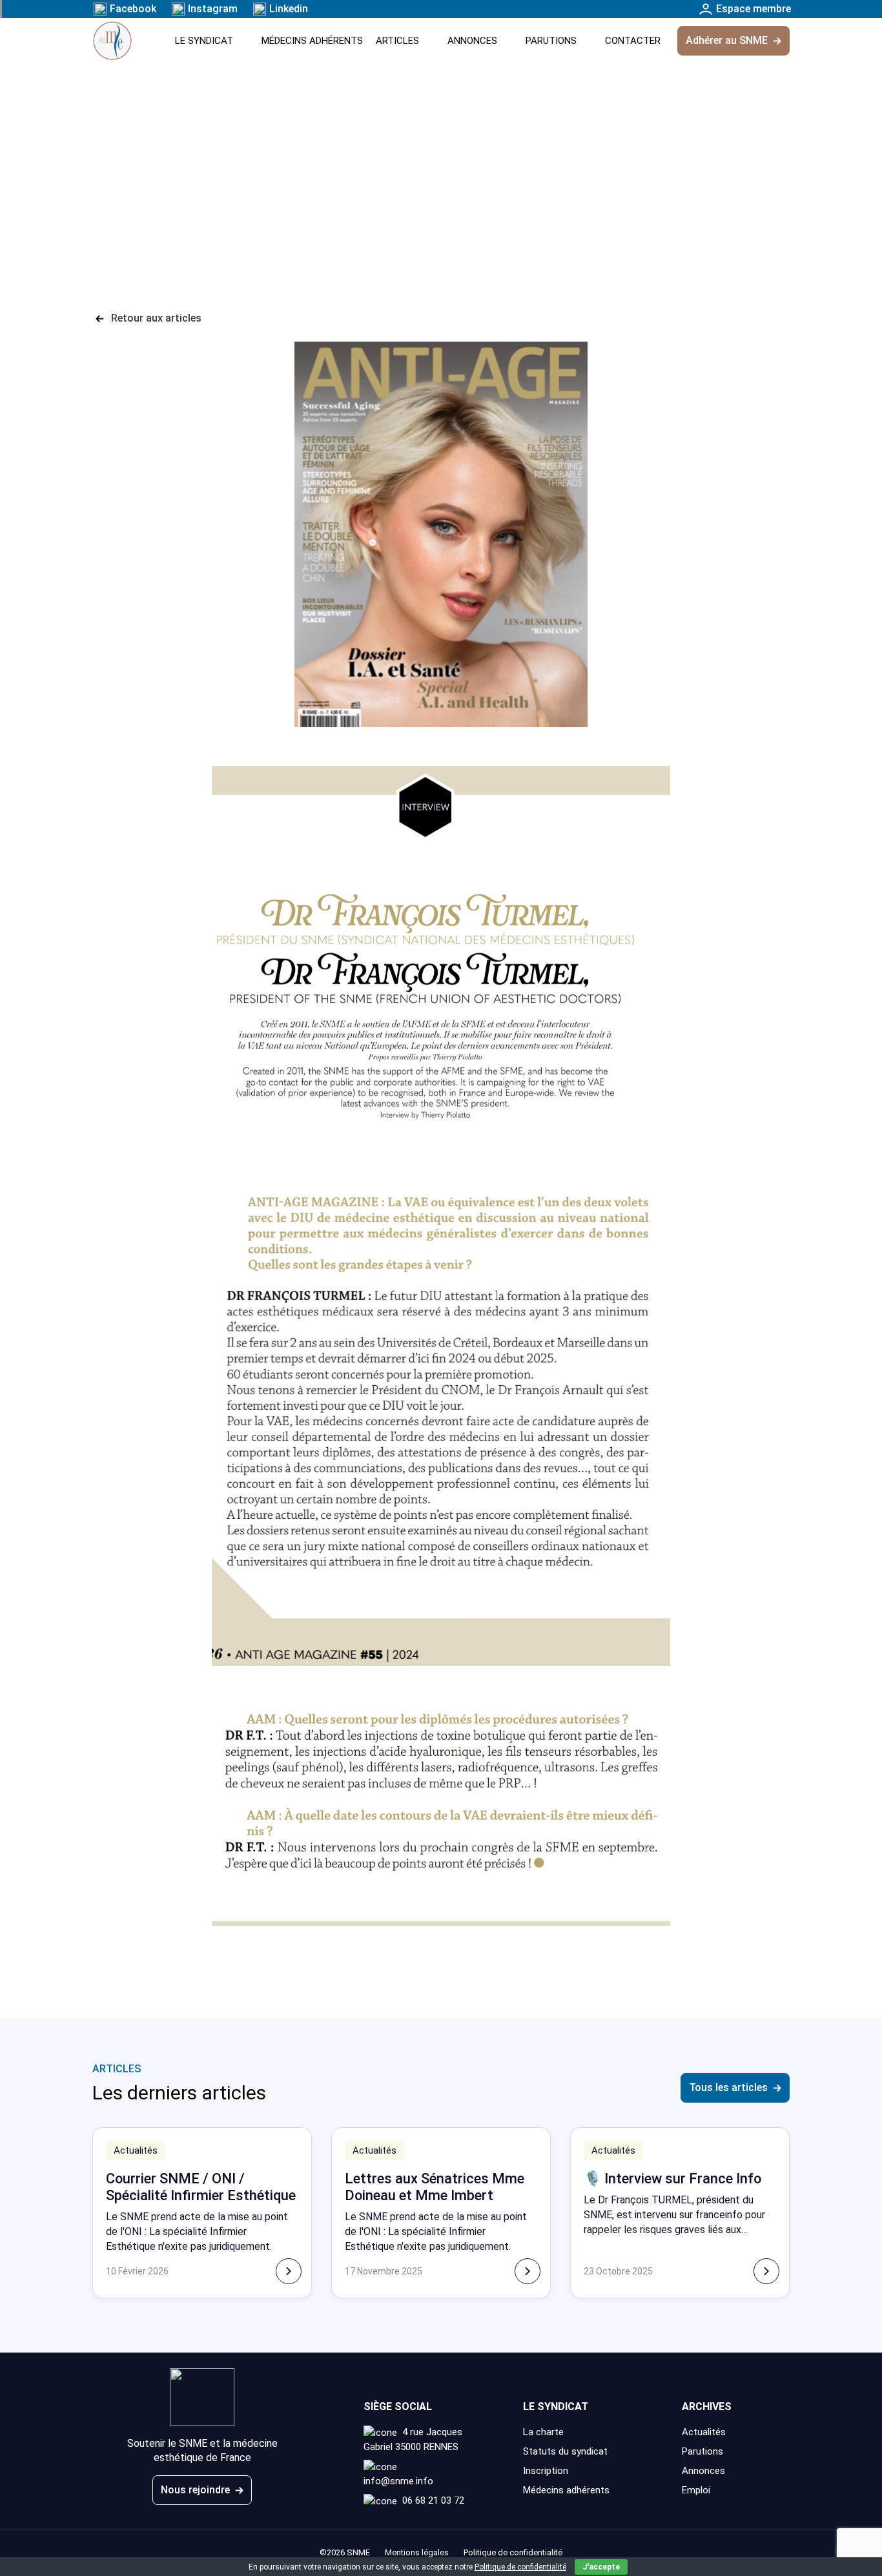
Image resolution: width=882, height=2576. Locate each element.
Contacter (633, 41)
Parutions (551, 41)
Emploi (696, 2490)
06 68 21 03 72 (433, 2500)
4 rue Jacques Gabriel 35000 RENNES (413, 2439)
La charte (543, 2432)
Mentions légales (417, 2552)
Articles (397, 41)
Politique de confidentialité (520, 2567)
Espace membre (754, 9)
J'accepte (601, 2567)
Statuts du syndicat (567, 2451)
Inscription (546, 2471)
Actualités (704, 2432)
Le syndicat (204, 41)
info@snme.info (398, 2481)
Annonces (472, 41)
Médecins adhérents (312, 41)
